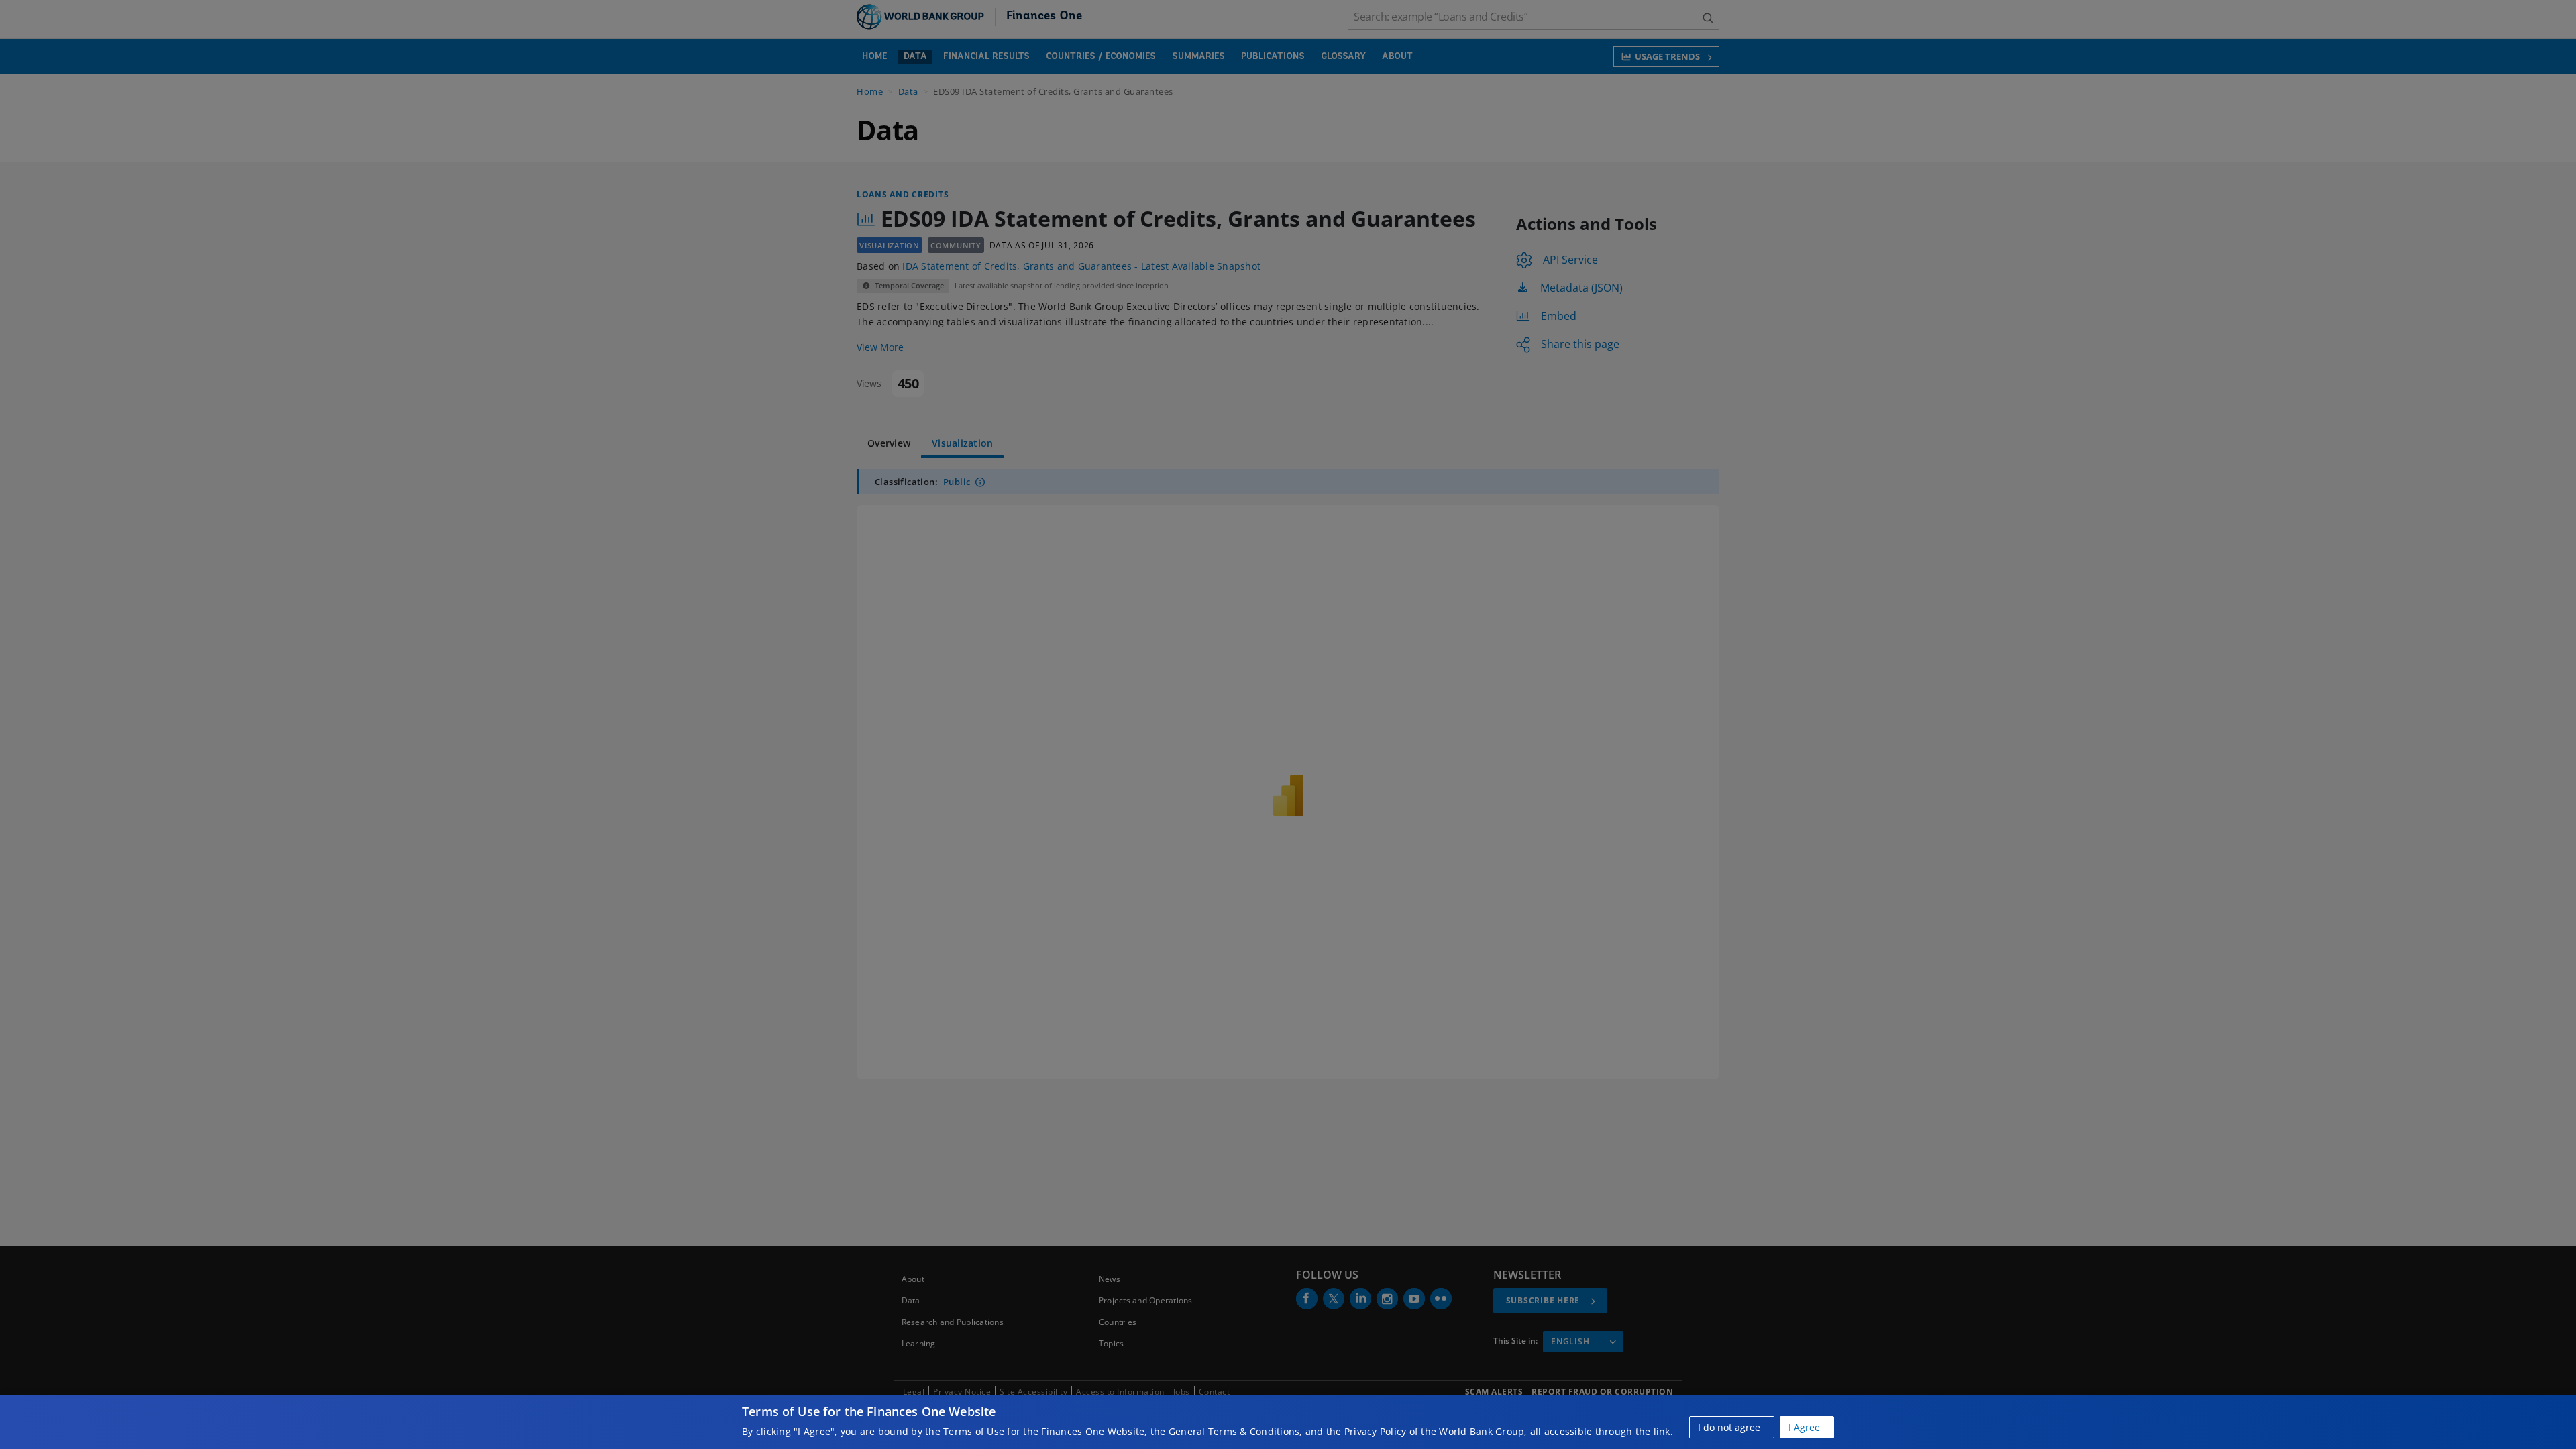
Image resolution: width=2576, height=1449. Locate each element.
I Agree (1804, 1427)
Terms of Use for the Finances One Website (1044, 1431)
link (1662, 1431)
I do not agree (1729, 1427)
